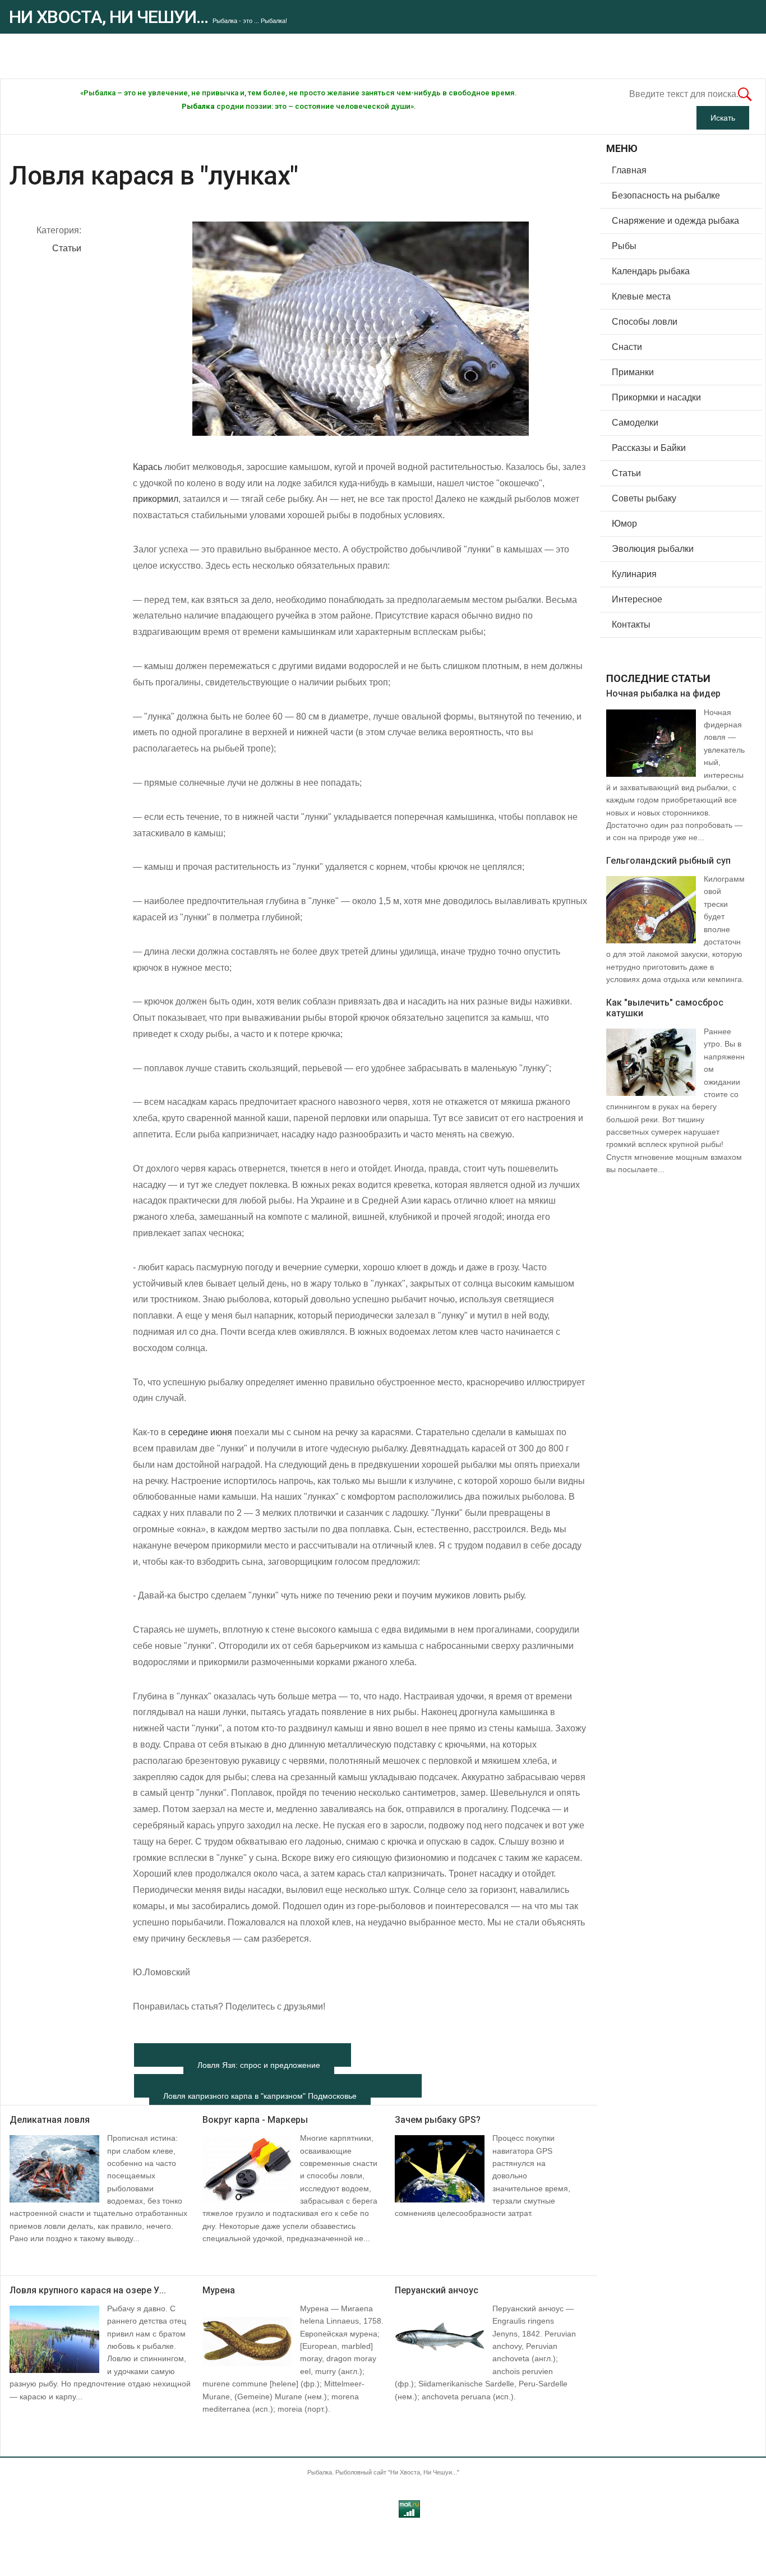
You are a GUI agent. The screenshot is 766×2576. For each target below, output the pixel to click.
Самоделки (635, 423)
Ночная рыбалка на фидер (663, 693)
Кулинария (634, 574)
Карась (147, 467)
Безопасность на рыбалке (666, 195)
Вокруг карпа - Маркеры (255, 2120)
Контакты (631, 625)
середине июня (200, 1432)
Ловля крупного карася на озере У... (88, 2290)
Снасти (627, 347)
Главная (629, 170)
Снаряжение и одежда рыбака (675, 221)
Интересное (637, 599)
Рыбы (624, 246)
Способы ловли (645, 322)
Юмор (624, 524)
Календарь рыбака (651, 271)
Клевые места (641, 296)
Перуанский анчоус (437, 2290)
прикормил (156, 499)
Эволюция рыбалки (653, 549)
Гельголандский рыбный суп (668, 861)
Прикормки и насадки (656, 397)
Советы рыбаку (644, 498)
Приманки (633, 372)
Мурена (219, 2290)
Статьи (67, 248)
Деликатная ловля (50, 2120)
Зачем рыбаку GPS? (438, 2120)
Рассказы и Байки (649, 448)
